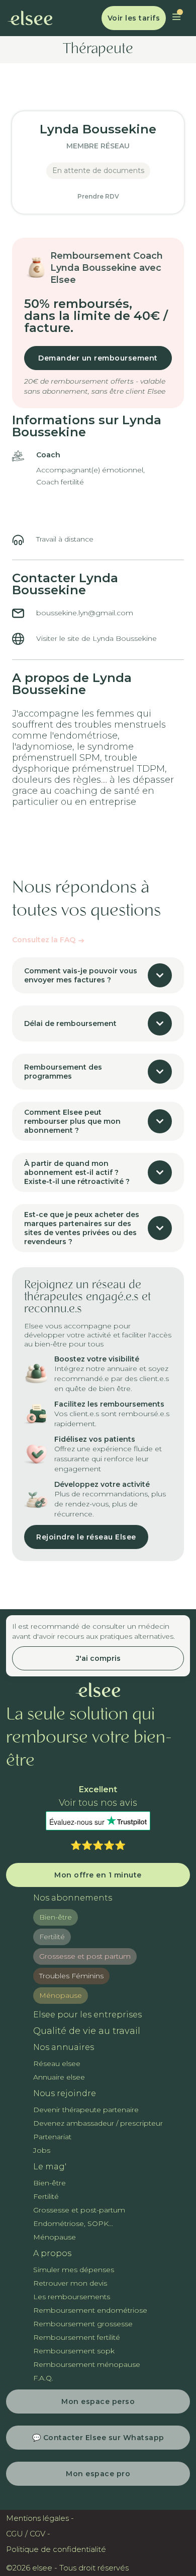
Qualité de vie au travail (87, 2031)
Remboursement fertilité (77, 2337)
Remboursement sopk (74, 2351)
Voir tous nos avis (98, 1803)
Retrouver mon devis (70, 2283)
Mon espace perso (98, 2401)
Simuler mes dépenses (74, 2270)
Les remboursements (72, 2297)
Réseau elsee (57, 2064)
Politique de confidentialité (56, 2549)
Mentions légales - (40, 2518)
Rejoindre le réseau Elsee (86, 1537)
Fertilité (52, 1937)
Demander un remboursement (98, 358)
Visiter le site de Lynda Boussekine (96, 638)
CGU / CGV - (28, 2534)
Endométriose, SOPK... (73, 2223)
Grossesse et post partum (85, 1956)
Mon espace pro (98, 2474)
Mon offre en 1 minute (98, 1875)
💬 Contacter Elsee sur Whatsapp (98, 2438)
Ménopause (61, 1995)
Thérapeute (98, 50)
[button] (176, 18)
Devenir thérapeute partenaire (86, 2110)
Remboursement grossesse (83, 2324)
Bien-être (56, 1917)
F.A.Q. (43, 2378)
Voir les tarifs (134, 18)
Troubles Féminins (71, 1976)
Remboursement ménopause (87, 2364)
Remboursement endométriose (90, 2310)
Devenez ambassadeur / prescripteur (98, 2123)
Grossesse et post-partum (79, 2210)
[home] (30, 18)
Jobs (42, 2150)
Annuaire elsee (59, 2077)
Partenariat (52, 2137)
